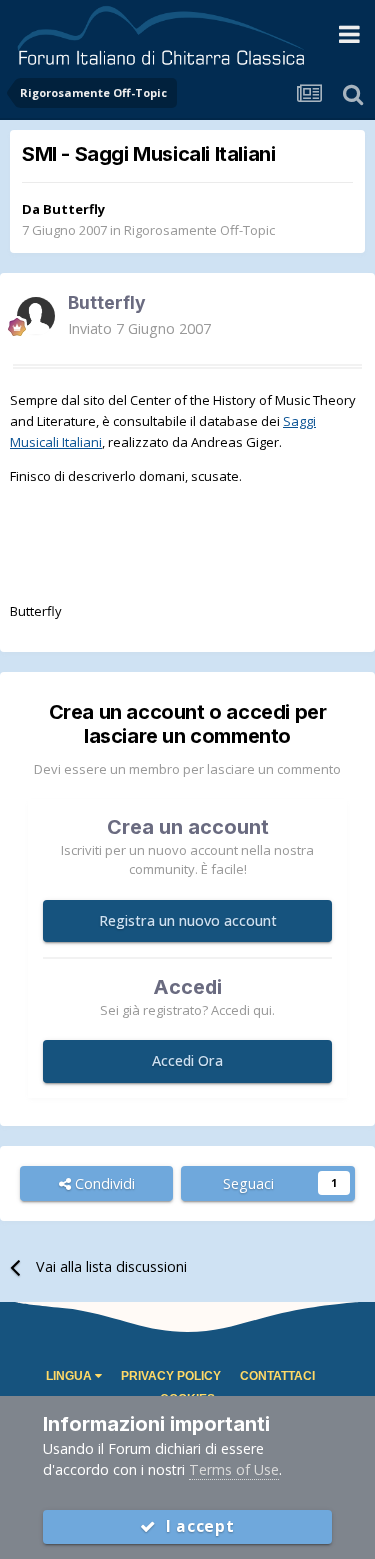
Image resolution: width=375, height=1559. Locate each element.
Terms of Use (234, 1469)
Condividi (103, 1183)
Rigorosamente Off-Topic (199, 230)
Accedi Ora (187, 1060)
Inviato (139, 328)
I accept (195, 1526)
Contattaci (277, 1376)
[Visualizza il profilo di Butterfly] (36, 316)
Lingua (70, 1376)
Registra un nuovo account (188, 920)
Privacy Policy (171, 1376)
